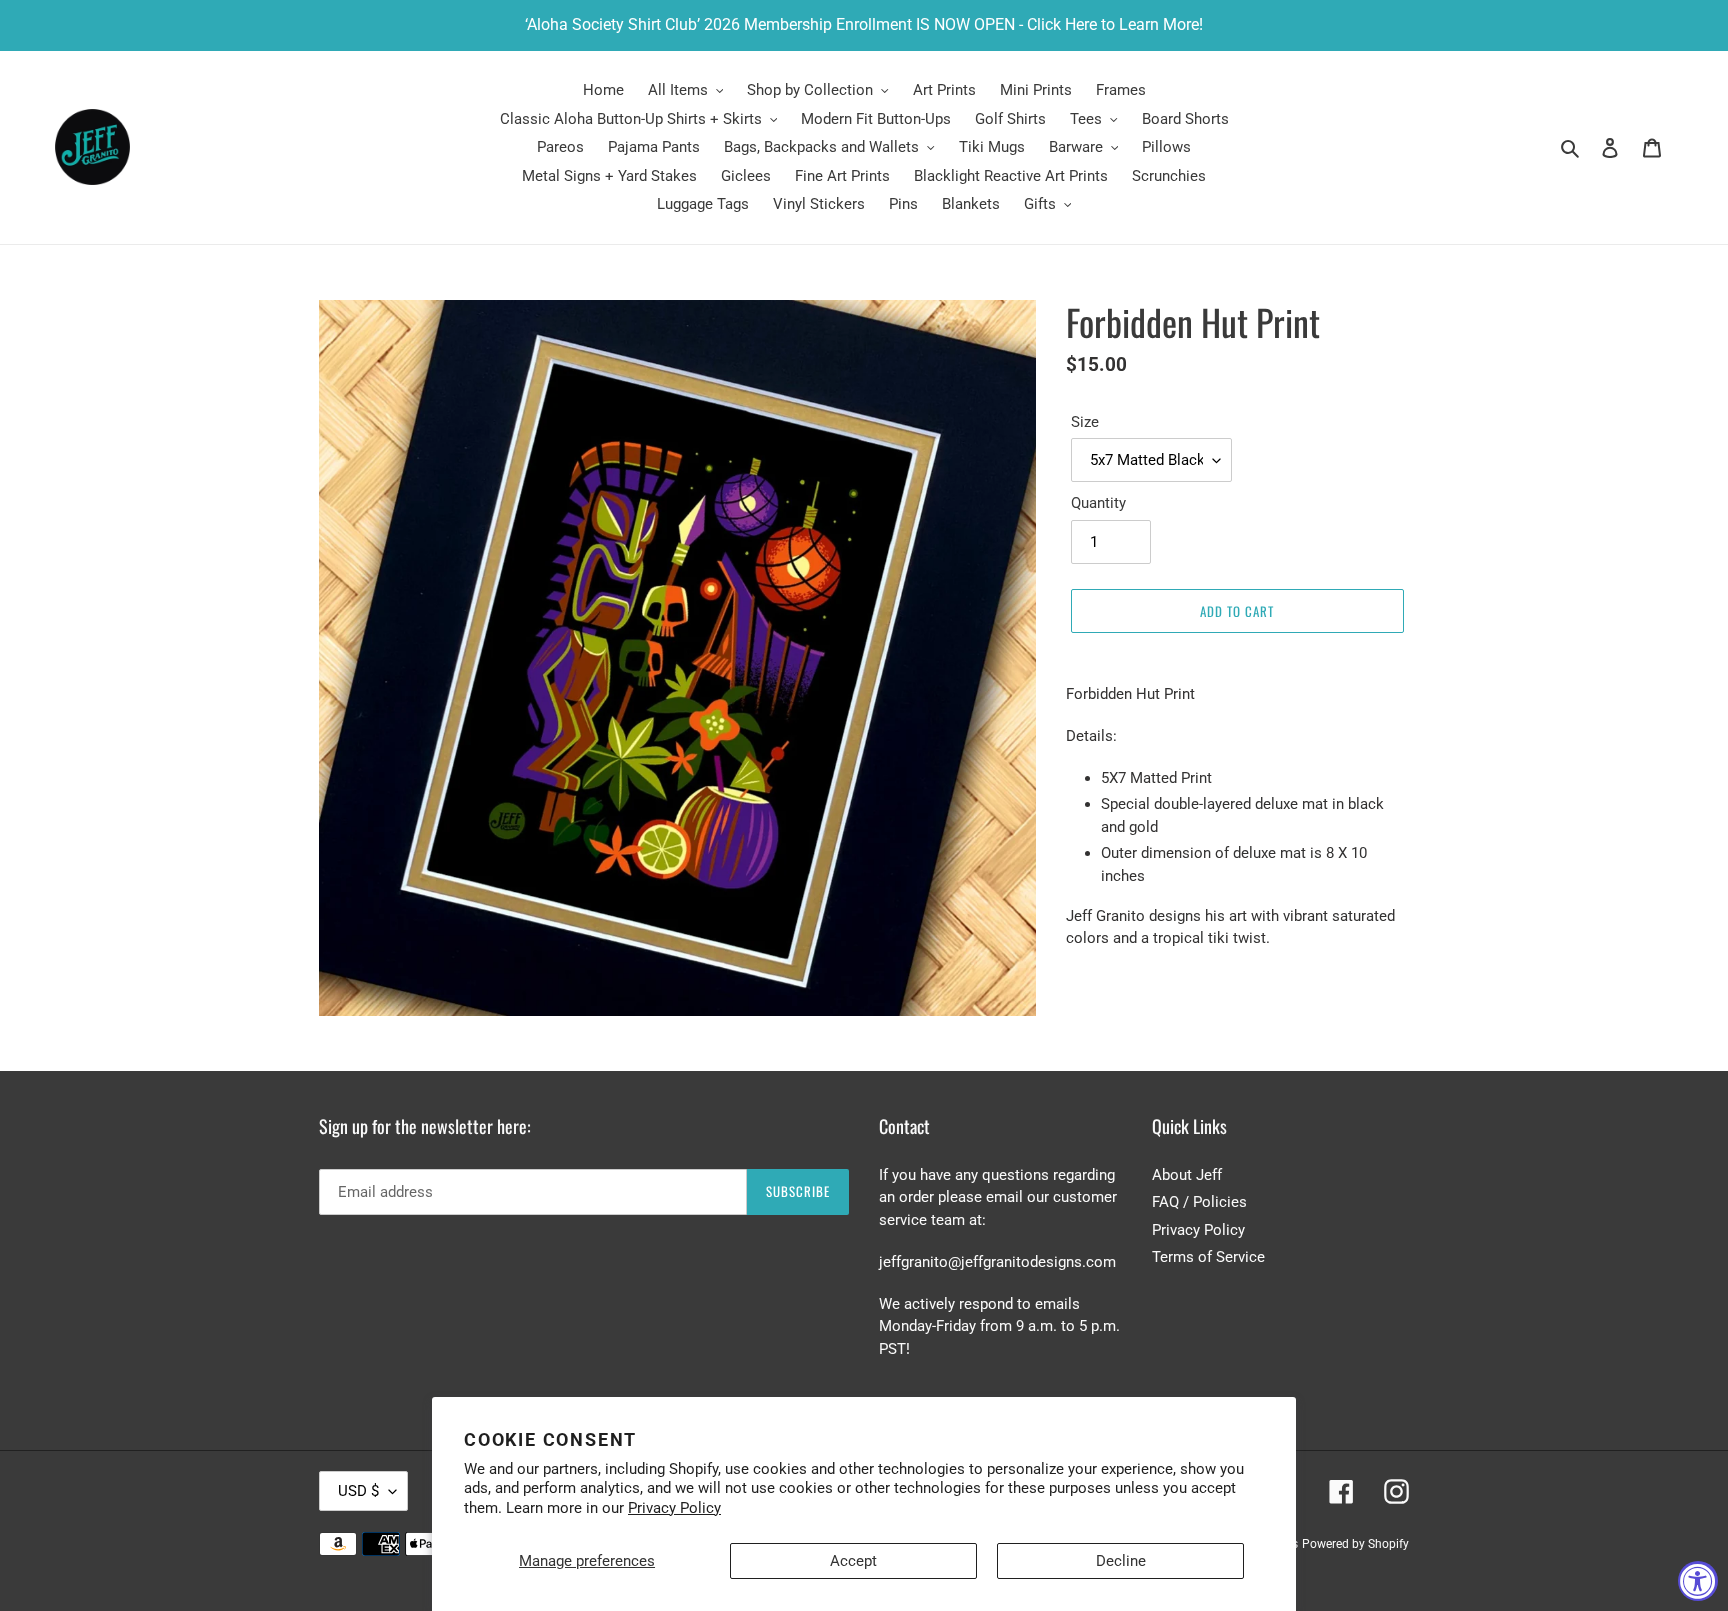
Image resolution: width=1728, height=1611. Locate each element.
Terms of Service (1208, 1257)
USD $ (358, 1491)
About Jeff (1187, 1175)
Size (1085, 422)
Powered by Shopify (1355, 1544)
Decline (1121, 1561)
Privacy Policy (674, 1508)
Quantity (1098, 503)
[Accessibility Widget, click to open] (1698, 1581)
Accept (853, 1561)
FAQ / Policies (1199, 1202)
